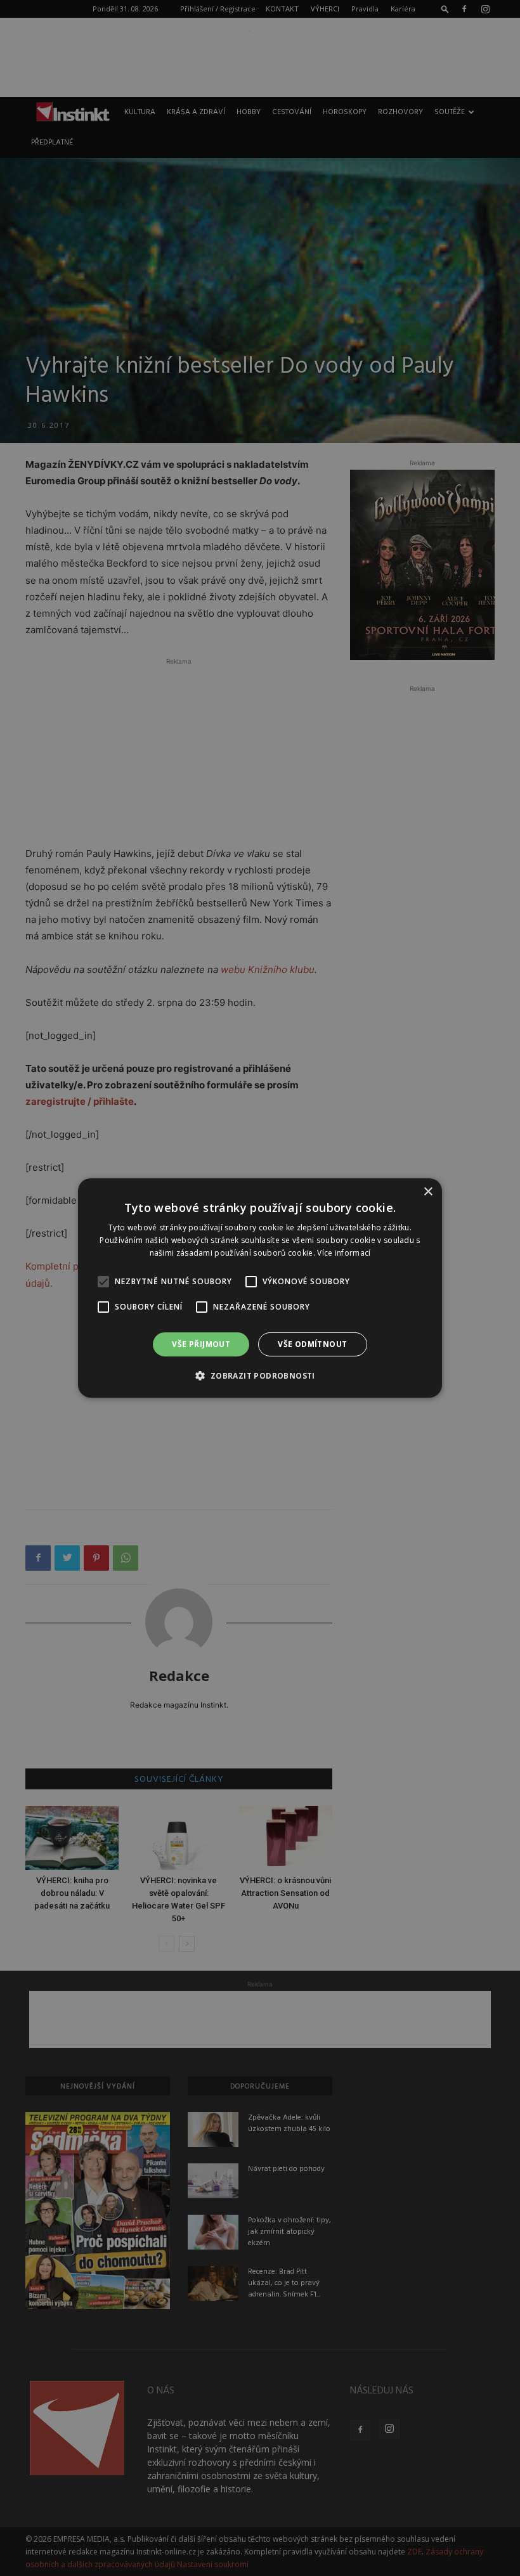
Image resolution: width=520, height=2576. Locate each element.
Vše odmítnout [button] (312, 1344)
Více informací (344, 1253)
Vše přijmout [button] (201, 1344)
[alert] (260, 1288)
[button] (260, 1375)
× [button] (428, 1192)
